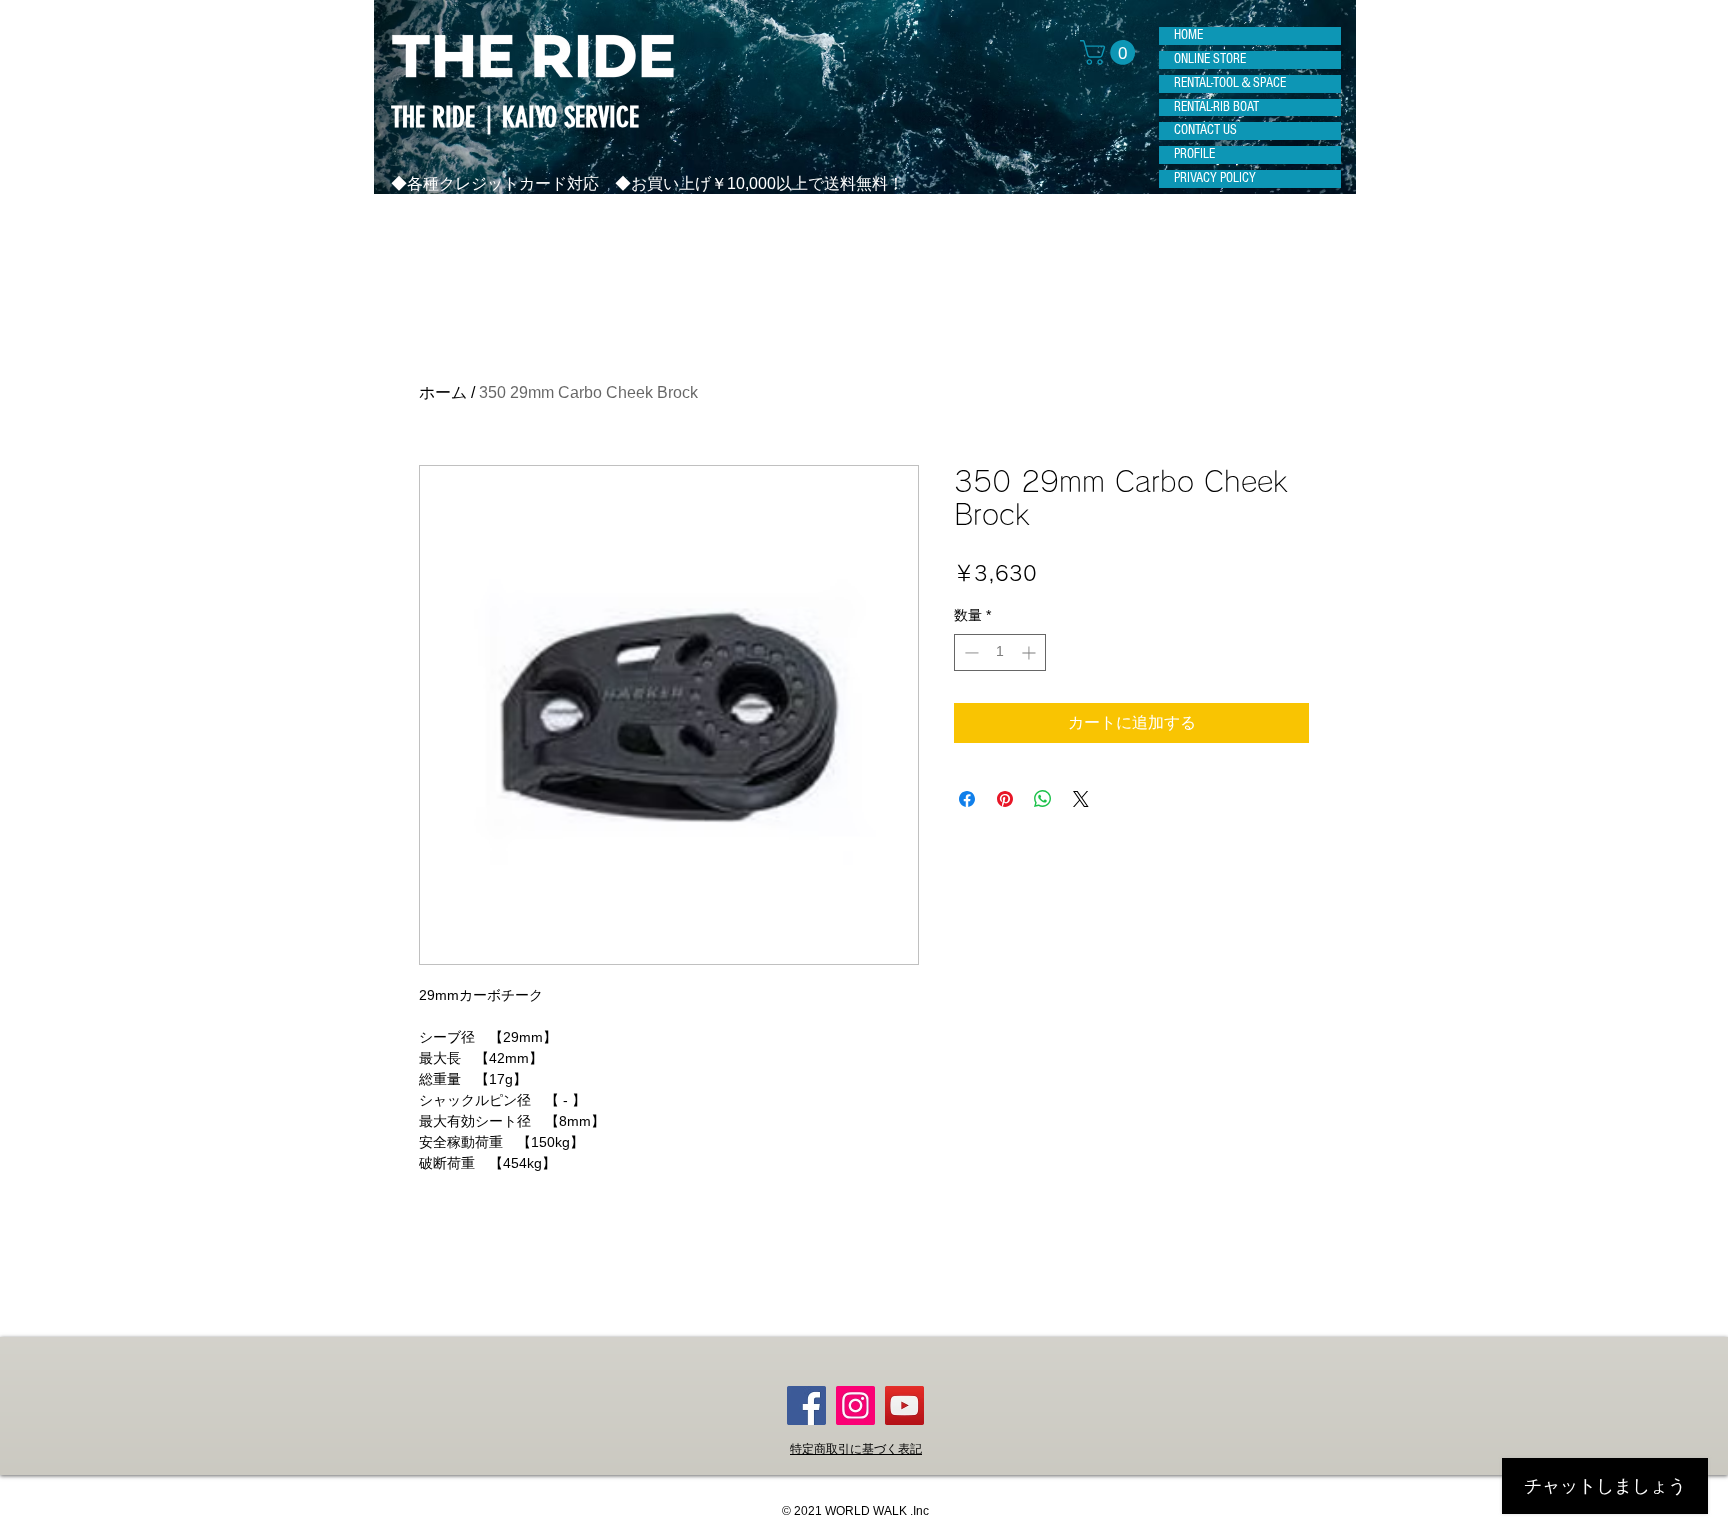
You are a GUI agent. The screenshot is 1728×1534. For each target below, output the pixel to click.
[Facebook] (806, 1405)
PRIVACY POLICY (1215, 178)
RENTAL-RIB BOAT (1216, 107)
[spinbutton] (1000, 652)
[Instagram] (855, 1405)
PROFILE (1194, 154)
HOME (1188, 35)
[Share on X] (1081, 799)
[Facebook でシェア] (967, 799)
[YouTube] (904, 1405)
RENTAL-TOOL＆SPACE (1230, 83)
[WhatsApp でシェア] (1043, 799)
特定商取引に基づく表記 (856, 1449)
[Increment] (1030, 652)
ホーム (443, 392)
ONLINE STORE (1210, 59)
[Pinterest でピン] (1005, 799)
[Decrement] (969, 652)
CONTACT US (1205, 130)
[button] (1110, 52)
